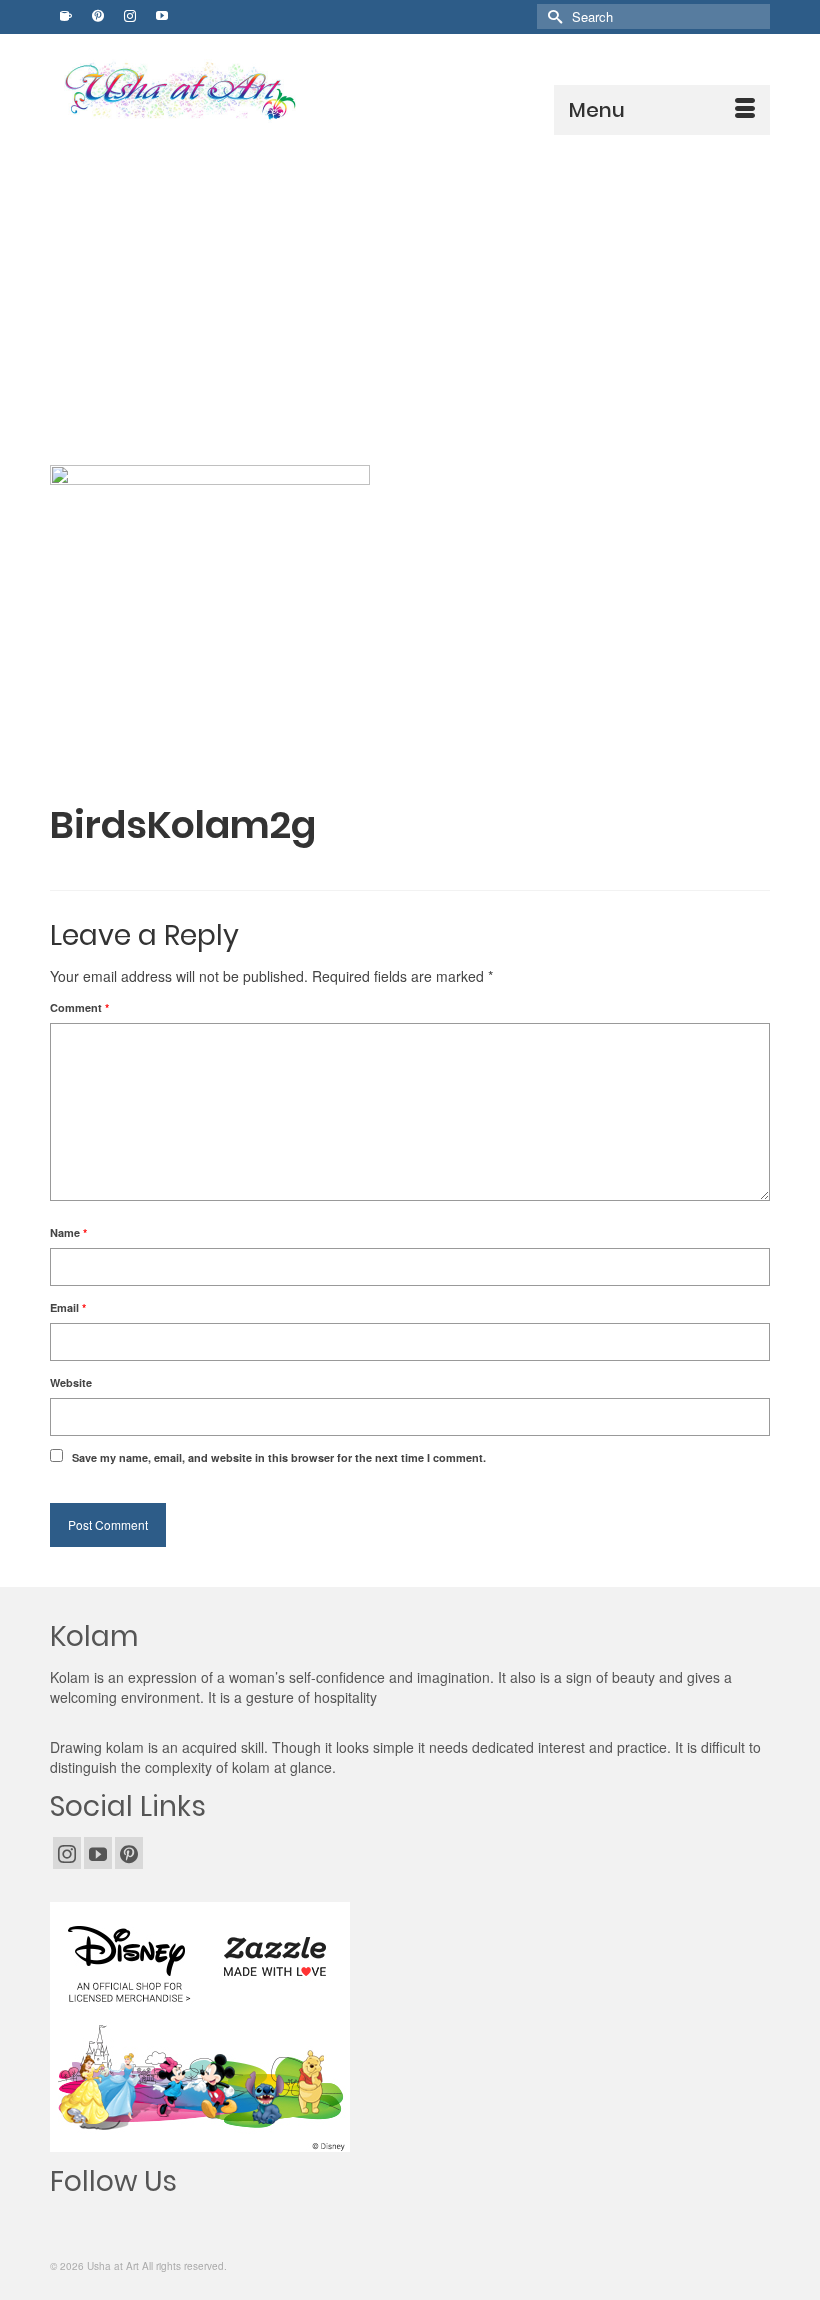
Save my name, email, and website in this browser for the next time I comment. (279, 1457)
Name (68, 1232)
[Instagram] (67, 1853)
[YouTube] (98, 1853)
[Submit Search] (552, 16)
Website (71, 1382)
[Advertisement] (410, 285)
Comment (79, 1007)
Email (68, 1307)
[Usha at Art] (415, 91)
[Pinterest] (129, 1853)
